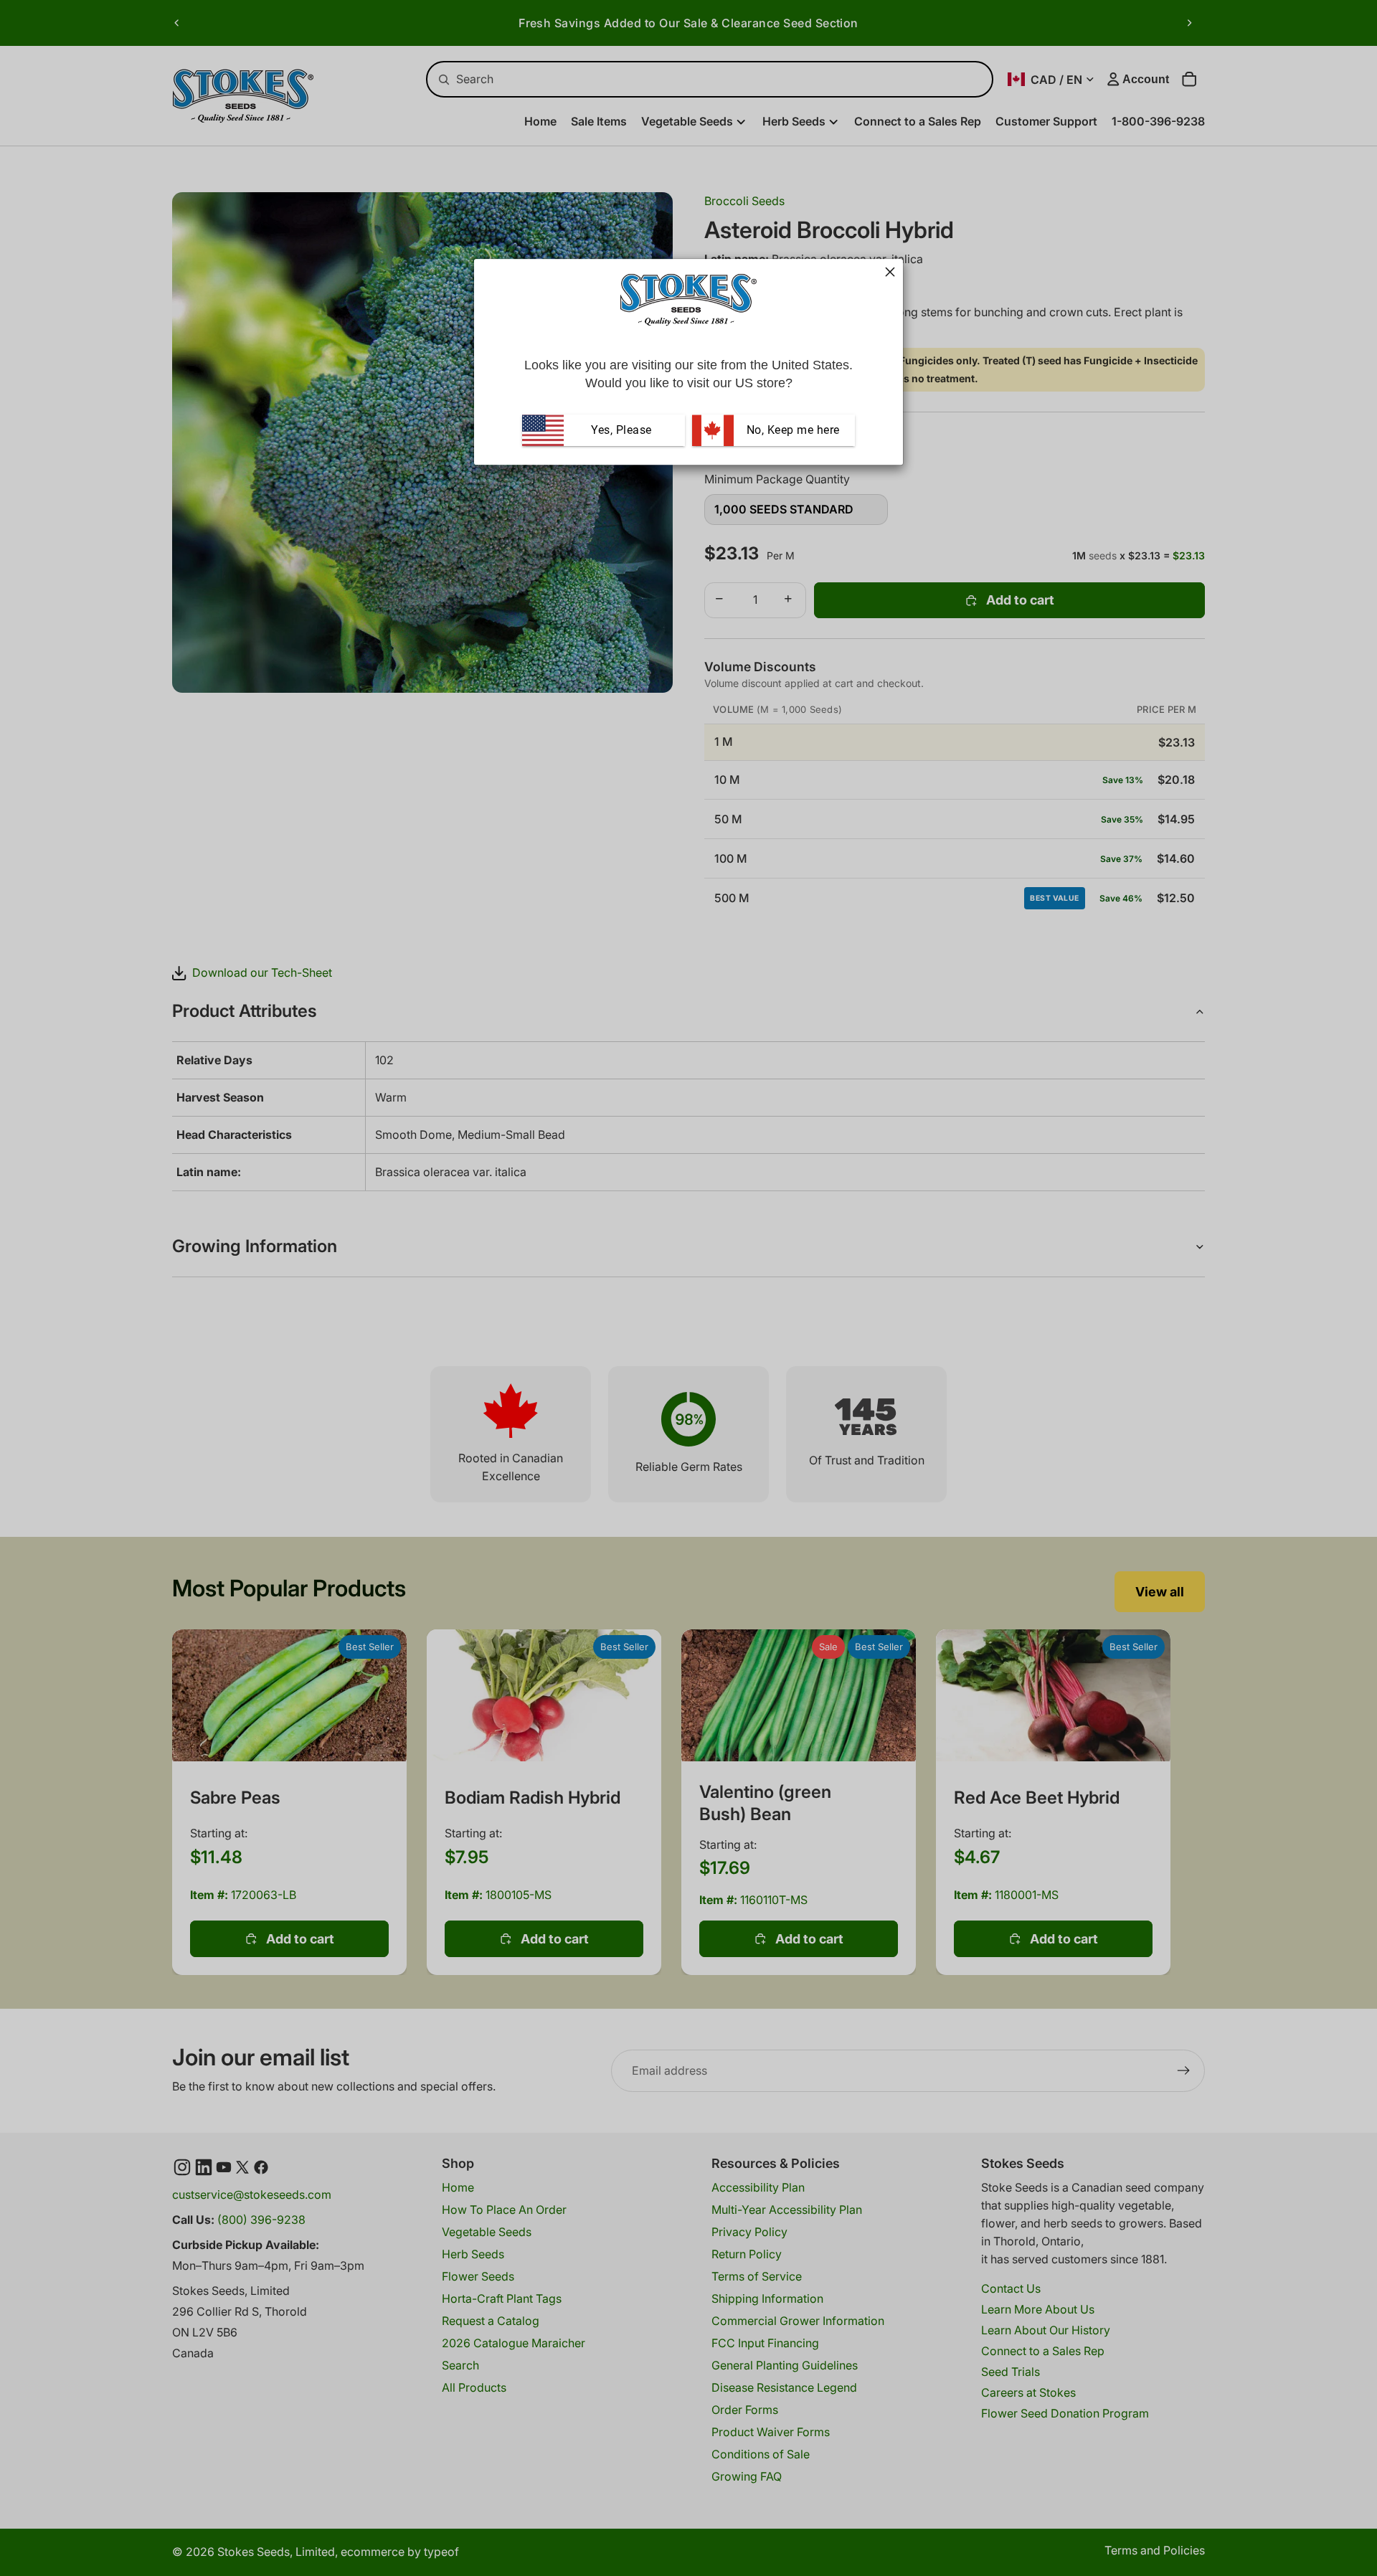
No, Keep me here (791, 430)
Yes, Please (621, 430)
